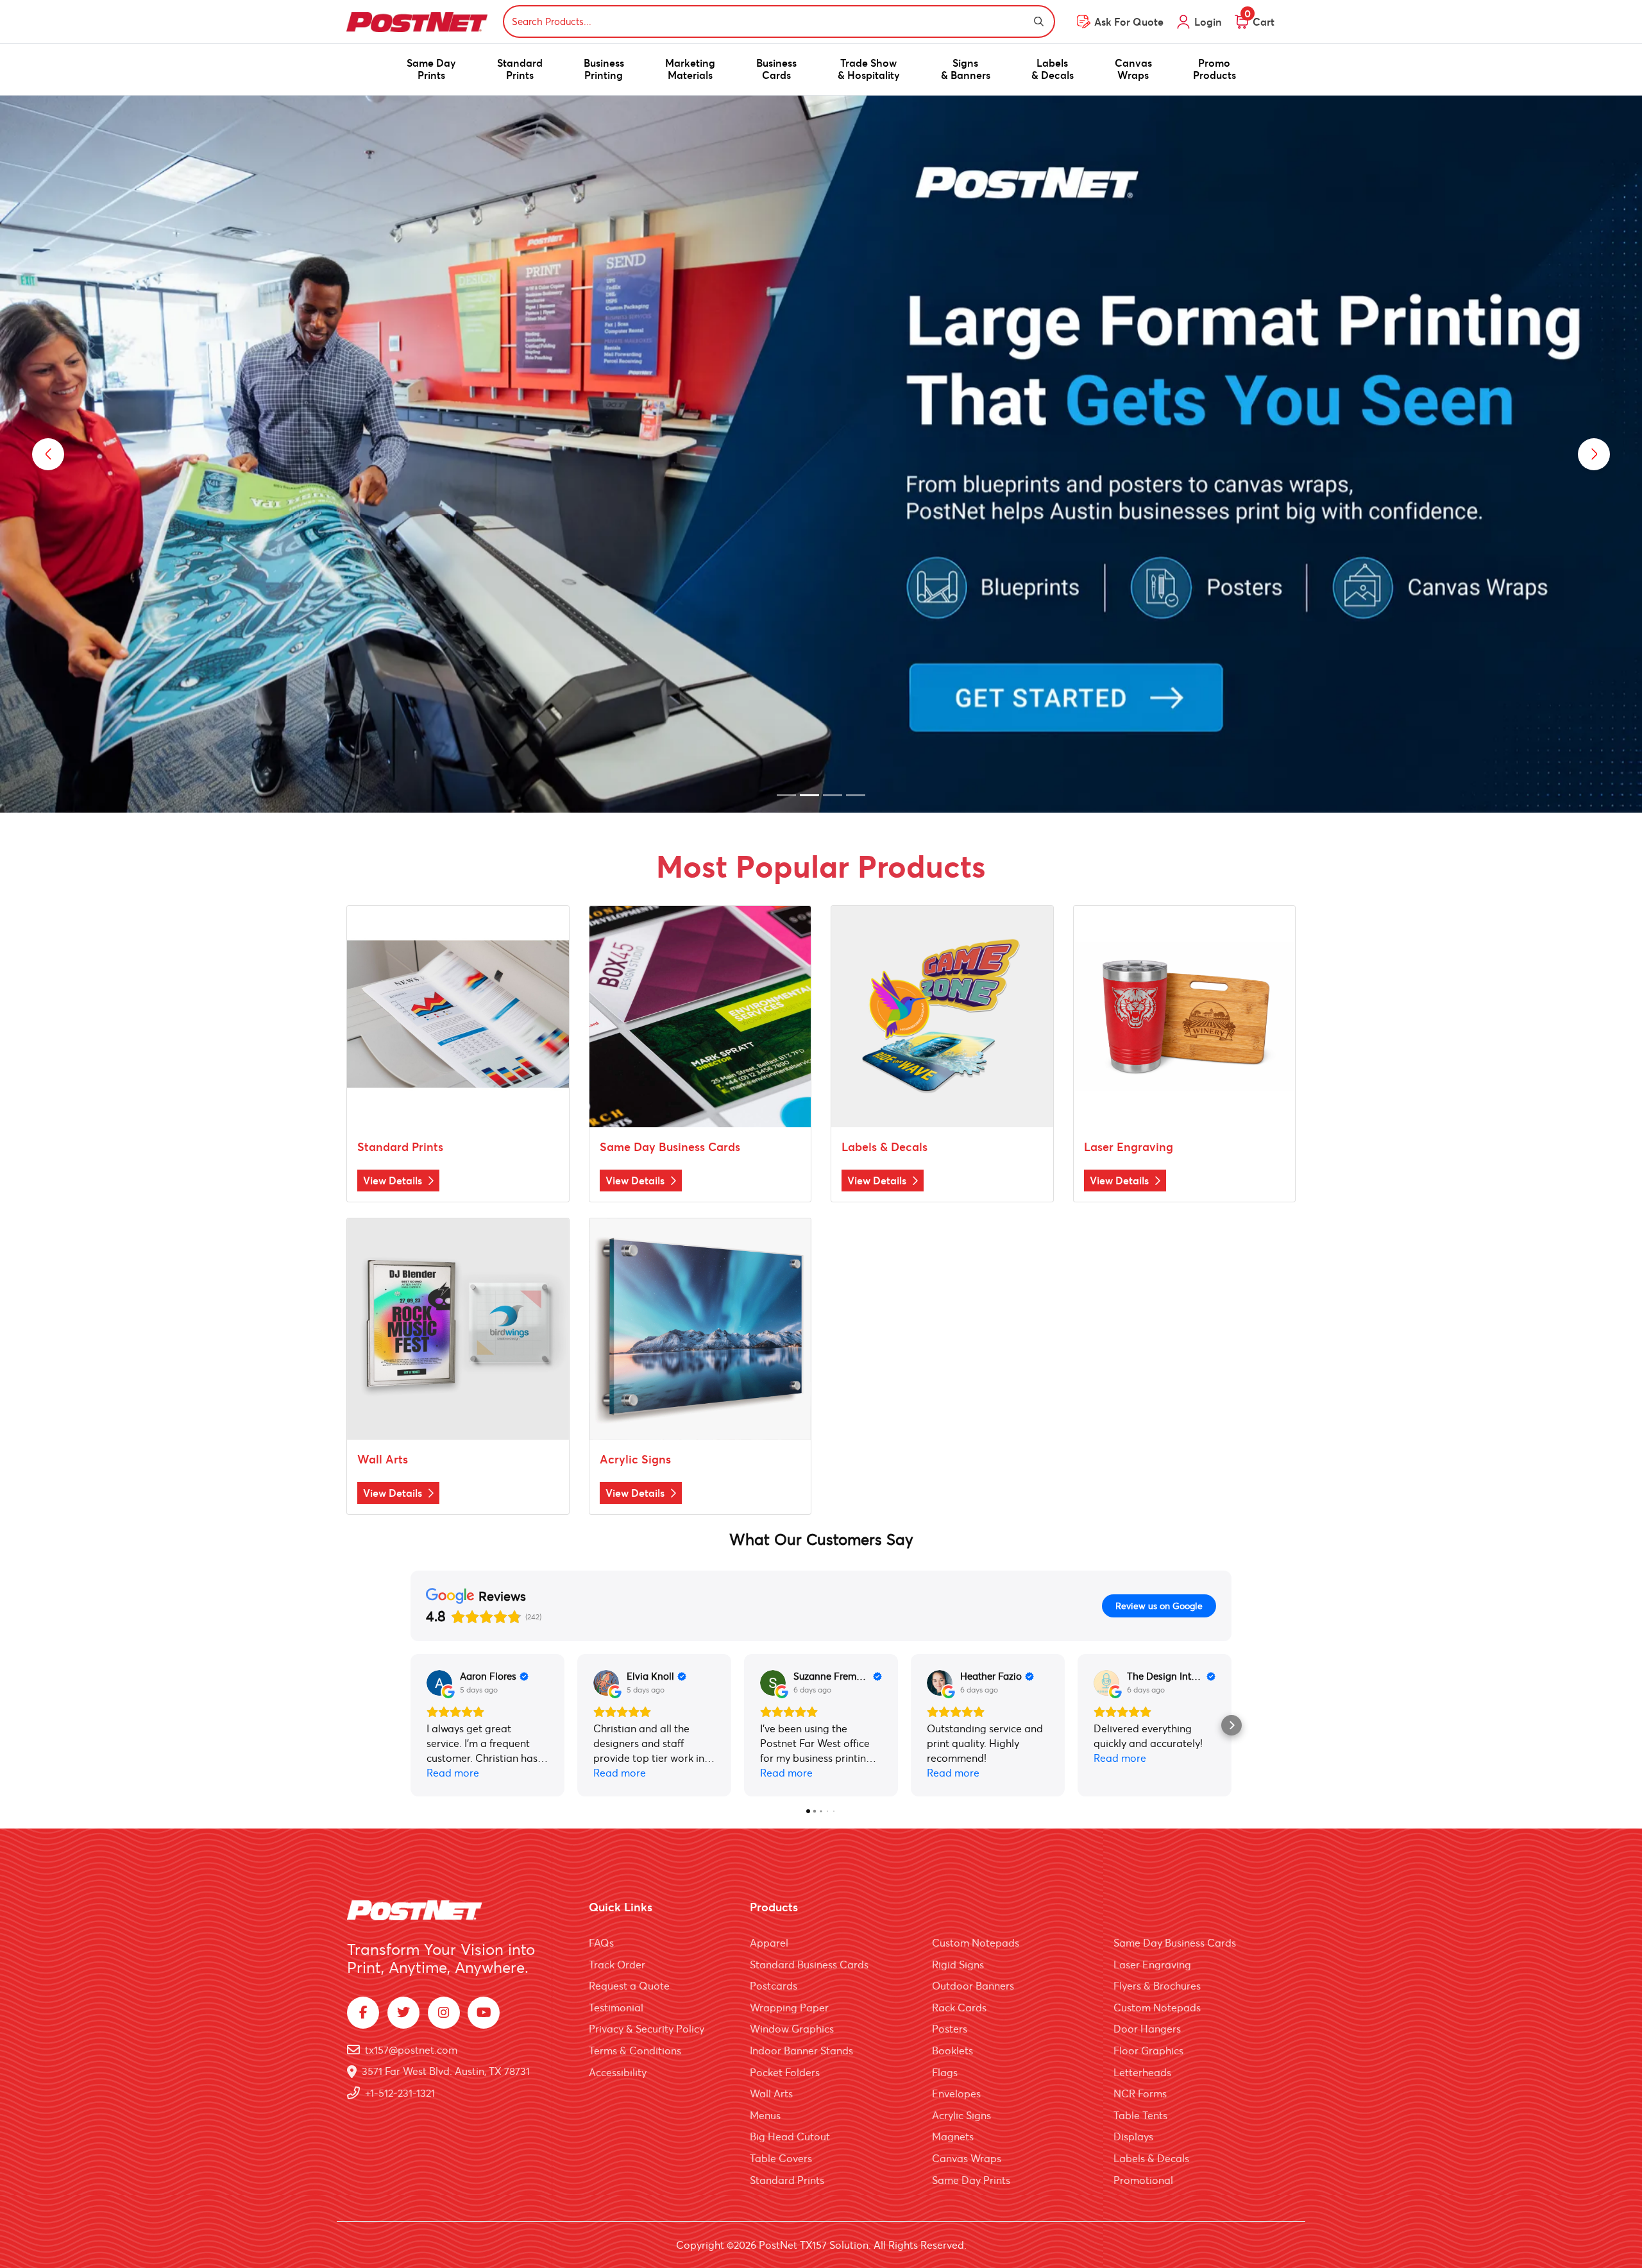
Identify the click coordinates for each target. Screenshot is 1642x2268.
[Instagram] (444, 2013)
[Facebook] (363, 2013)
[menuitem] (431, 69)
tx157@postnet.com (411, 2050)
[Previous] (48, 454)
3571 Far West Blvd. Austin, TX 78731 (446, 2071)
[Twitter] (403, 2013)
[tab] (786, 795)
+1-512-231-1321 (400, 2093)
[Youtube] (484, 2013)
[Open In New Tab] (821, 454)
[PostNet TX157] (417, 21)
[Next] (1594, 454)
